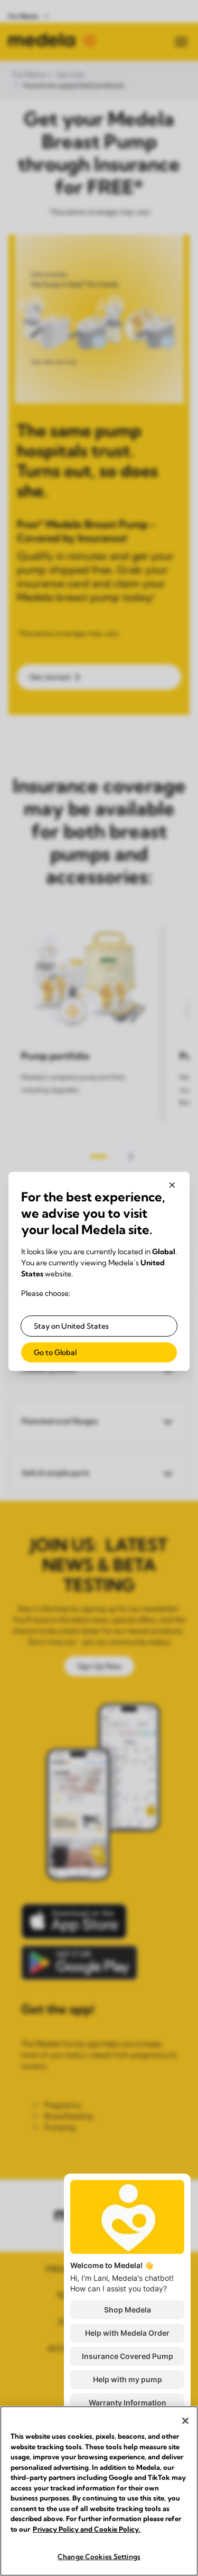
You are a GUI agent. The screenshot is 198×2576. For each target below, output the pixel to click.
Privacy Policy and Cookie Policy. (87, 2529)
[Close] (185, 2421)
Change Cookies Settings (99, 2556)
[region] (99, 2491)
